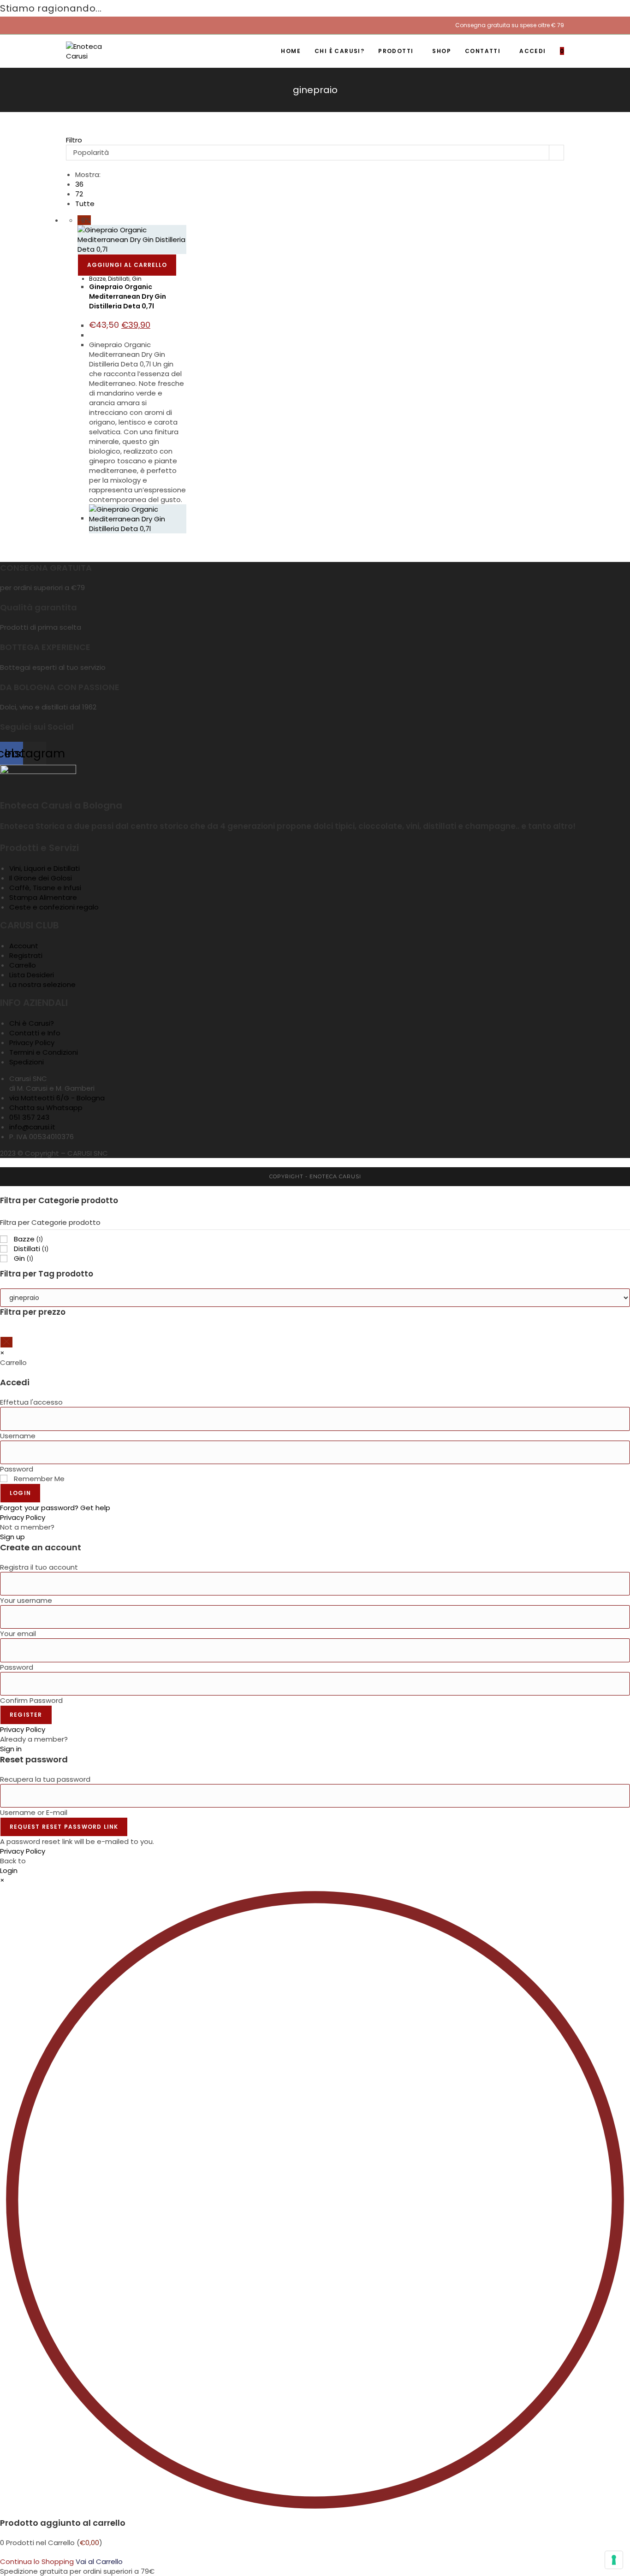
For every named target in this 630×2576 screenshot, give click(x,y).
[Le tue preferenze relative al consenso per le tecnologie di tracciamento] (614, 2560)
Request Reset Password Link (64, 1827)
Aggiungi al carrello (127, 265)
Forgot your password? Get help (55, 1508)
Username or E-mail (34, 1812)
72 (79, 194)
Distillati (119, 279)
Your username (26, 1600)
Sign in (11, 1749)
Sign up (12, 1537)
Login (20, 1493)
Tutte (85, 204)
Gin (137, 279)
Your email (18, 1634)
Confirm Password (31, 1700)
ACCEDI (532, 51)
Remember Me (38, 1479)
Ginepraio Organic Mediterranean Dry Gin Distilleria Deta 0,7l (128, 296)
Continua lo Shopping (37, 2561)
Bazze (97, 279)
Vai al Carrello (99, 2561)
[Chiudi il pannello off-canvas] (6, 1342)
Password (17, 1469)
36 (79, 184)
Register (26, 1715)
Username (18, 1436)
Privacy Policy (23, 1517)
